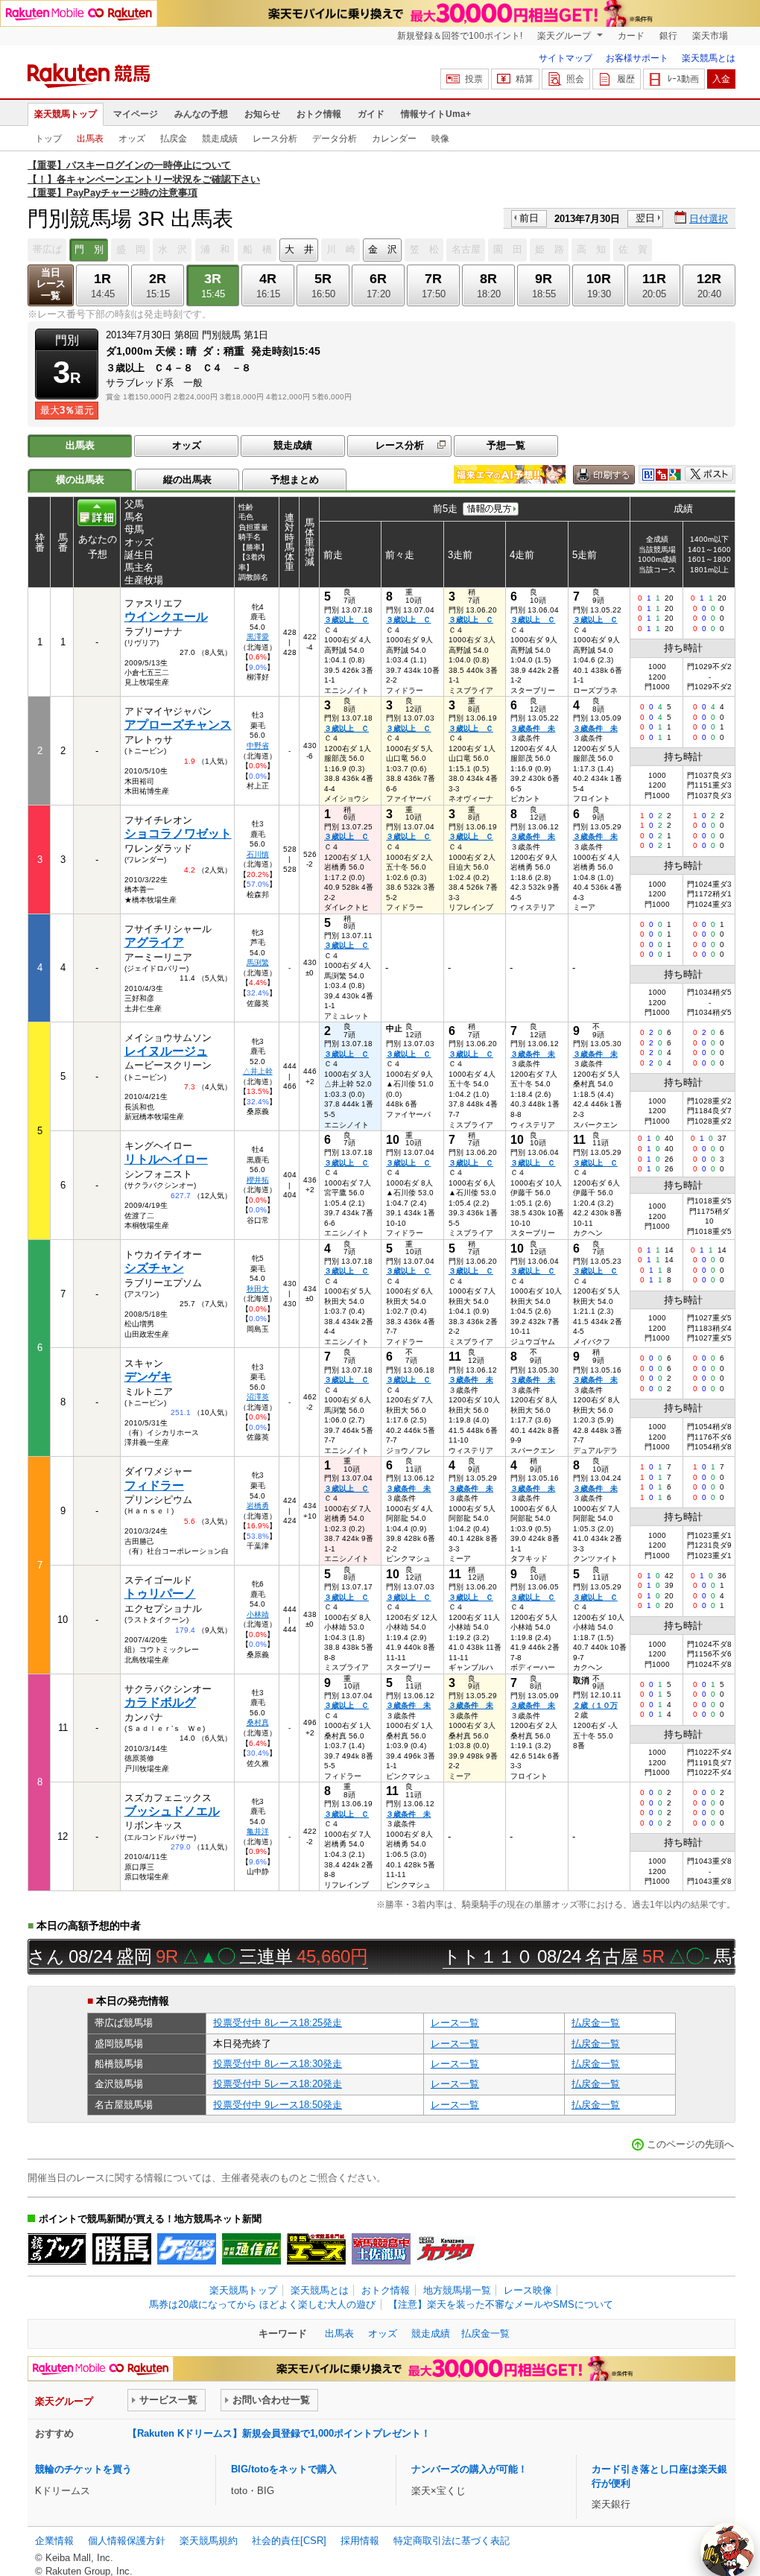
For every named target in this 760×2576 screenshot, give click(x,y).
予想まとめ (295, 480)
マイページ (136, 114)
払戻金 (174, 139)
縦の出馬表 (187, 480)
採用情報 (360, 2541)
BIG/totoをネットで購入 (284, 2469)
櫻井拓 (258, 1180)
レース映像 (528, 2290)
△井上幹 (258, 1071)
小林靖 (258, 1614)
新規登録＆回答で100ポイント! (460, 36)
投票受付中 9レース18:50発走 (278, 2105)
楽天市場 (710, 36)
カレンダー (394, 139)
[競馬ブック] (57, 2249)
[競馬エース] (316, 2249)
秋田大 (258, 1289)
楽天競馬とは (709, 58)
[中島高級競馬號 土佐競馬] (381, 2249)
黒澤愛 (258, 637)
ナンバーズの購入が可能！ (469, 2469)
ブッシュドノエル (172, 1811)
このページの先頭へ (690, 2144)
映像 (440, 139)
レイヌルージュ (166, 1051)
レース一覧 (455, 2023)
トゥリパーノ (160, 1594)
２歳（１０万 (595, 1705)
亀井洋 (258, 1831)
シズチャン (154, 1268)
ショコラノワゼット (178, 833)
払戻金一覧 (596, 2023)
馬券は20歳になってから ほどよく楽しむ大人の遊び (262, 2304)
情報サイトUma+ (436, 114)
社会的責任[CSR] (289, 2541)
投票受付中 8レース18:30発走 (278, 2064)
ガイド (371, 114)
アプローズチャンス (178, 725)
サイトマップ (566, 58)
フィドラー (154, 1485)
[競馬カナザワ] (446, 2249)
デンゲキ (148, 1377)
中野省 (258, 746)
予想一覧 (506, 445)
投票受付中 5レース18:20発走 (278, 2084)
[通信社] (251, 2249)
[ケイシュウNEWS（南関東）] (187, 2249)
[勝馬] (122, 2249)
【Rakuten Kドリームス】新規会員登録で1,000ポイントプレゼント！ (279, 2433)
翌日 (645, 218)
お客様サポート (637, 58)
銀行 (668, 36)
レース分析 (275, 139)
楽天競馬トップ (66, 114)
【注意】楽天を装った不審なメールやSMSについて (501, 2304)
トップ (48, 139)
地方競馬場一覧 (457, 2290)
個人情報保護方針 (127, 2541)
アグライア (154, 942)
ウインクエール (166, 617)
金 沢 (383, 249)
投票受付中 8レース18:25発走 (278, 2023)
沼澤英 (258, 1397)
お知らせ (262, 114)
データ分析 (335, 139)
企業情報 (54, 2541)
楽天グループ (565, 36)
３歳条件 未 (533, 728)
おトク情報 (319, 114)
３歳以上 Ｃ (346, 620)
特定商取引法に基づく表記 (452, 2541)
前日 (529, 218)
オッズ (132, 139)
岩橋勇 (258, 1506)
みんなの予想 (201, 114)
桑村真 (258, 1722)
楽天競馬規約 (209, 2541)
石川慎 (258, 854)
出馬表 (90, 139)
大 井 (299, 249)
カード (631, 36)
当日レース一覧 (51, 284)
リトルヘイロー (166, 1159)
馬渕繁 (258, 962)
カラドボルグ (160, 1702)
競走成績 (220, 139)
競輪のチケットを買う (83, 2469)
